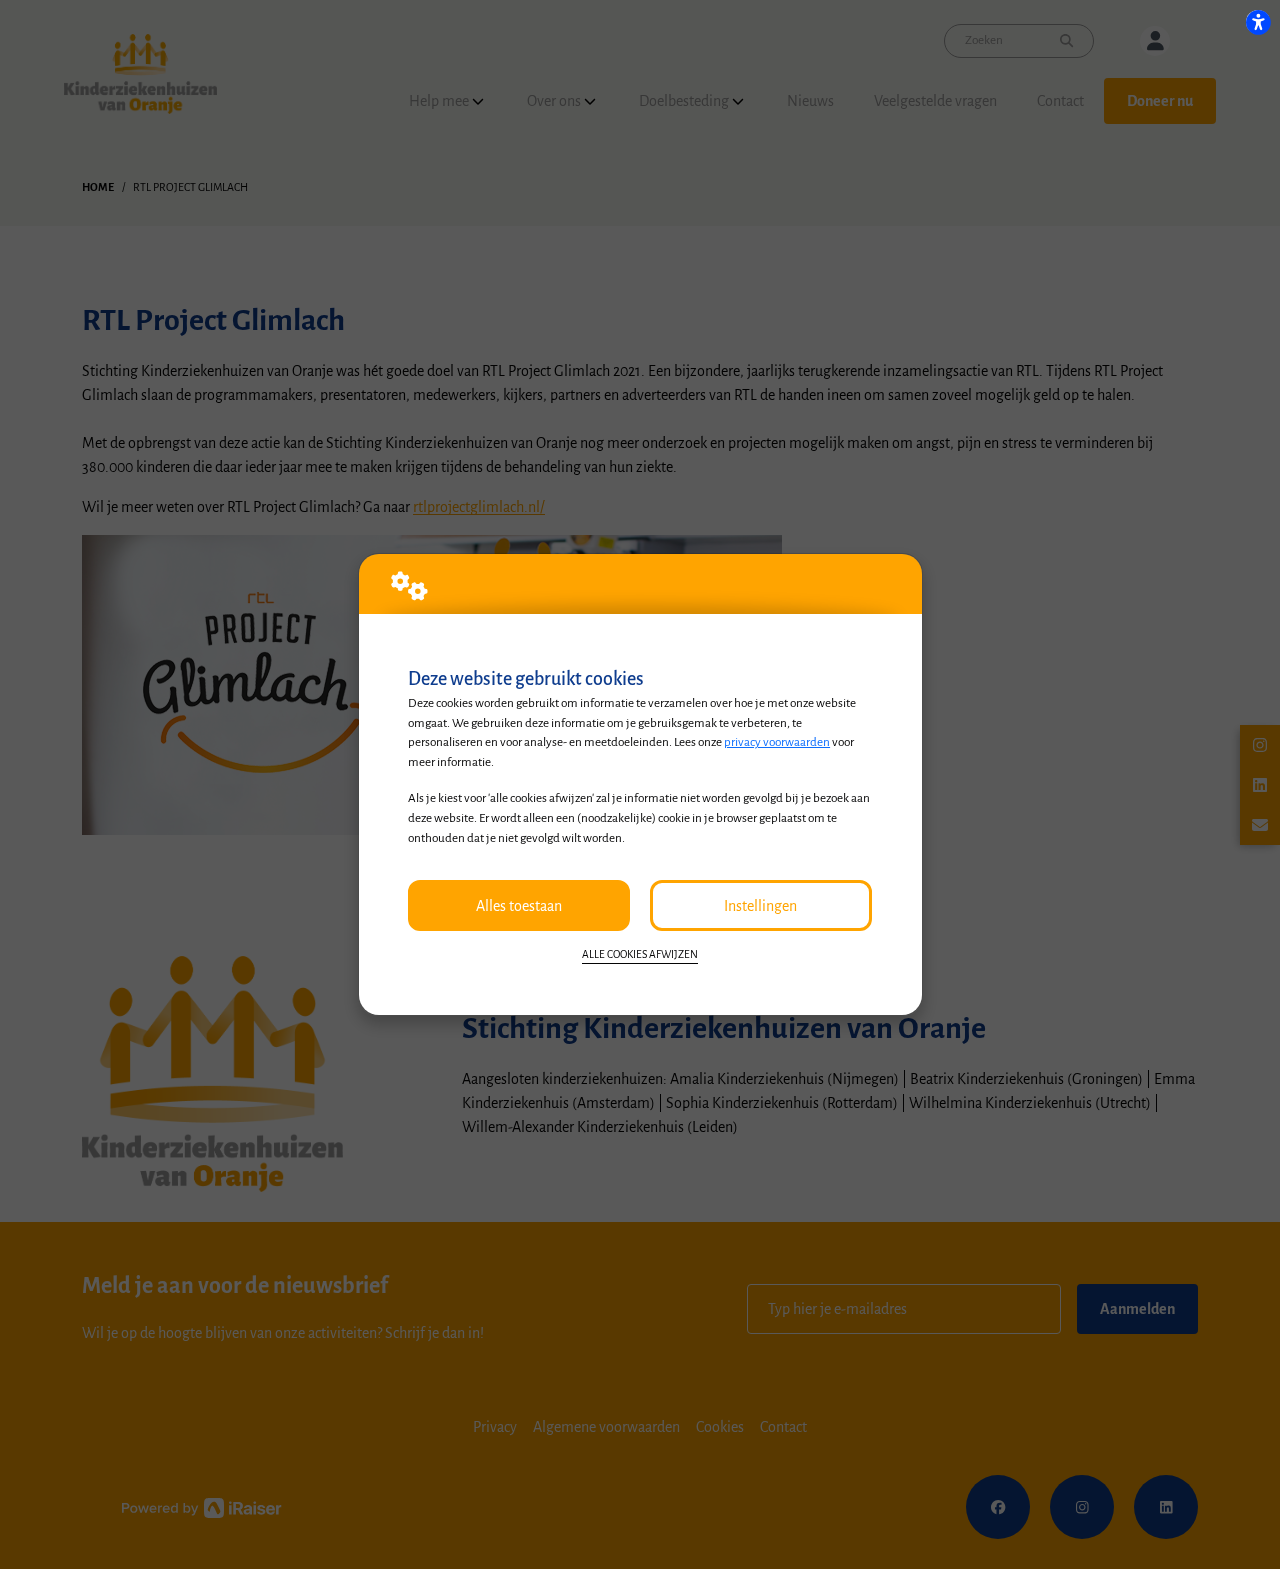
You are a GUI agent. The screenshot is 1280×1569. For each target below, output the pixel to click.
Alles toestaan (519, 906)
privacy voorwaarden (777, 742)
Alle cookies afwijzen (640, 954)
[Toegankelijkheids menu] (1258, 22)
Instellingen (760, 906)
